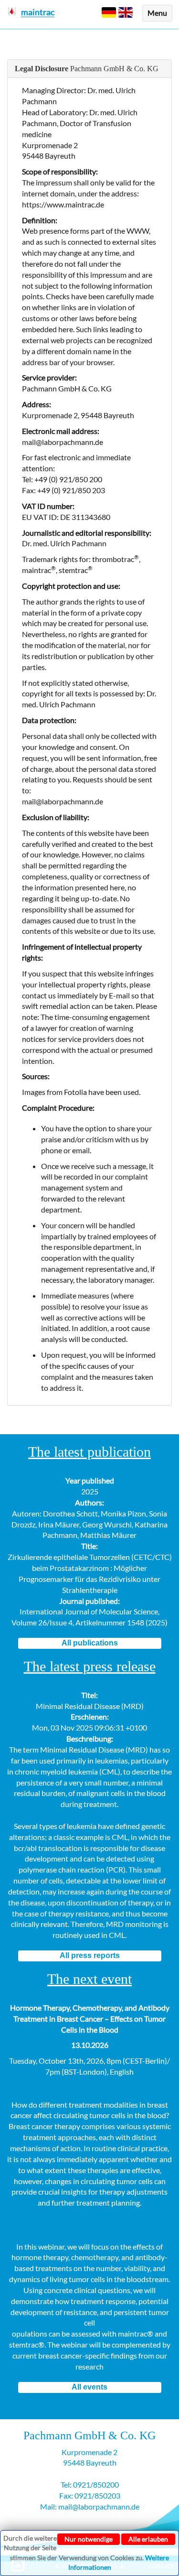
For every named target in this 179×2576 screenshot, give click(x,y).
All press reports (90, 1955)
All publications (90, 1643)
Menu (157, 13)
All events (89, 2387)
